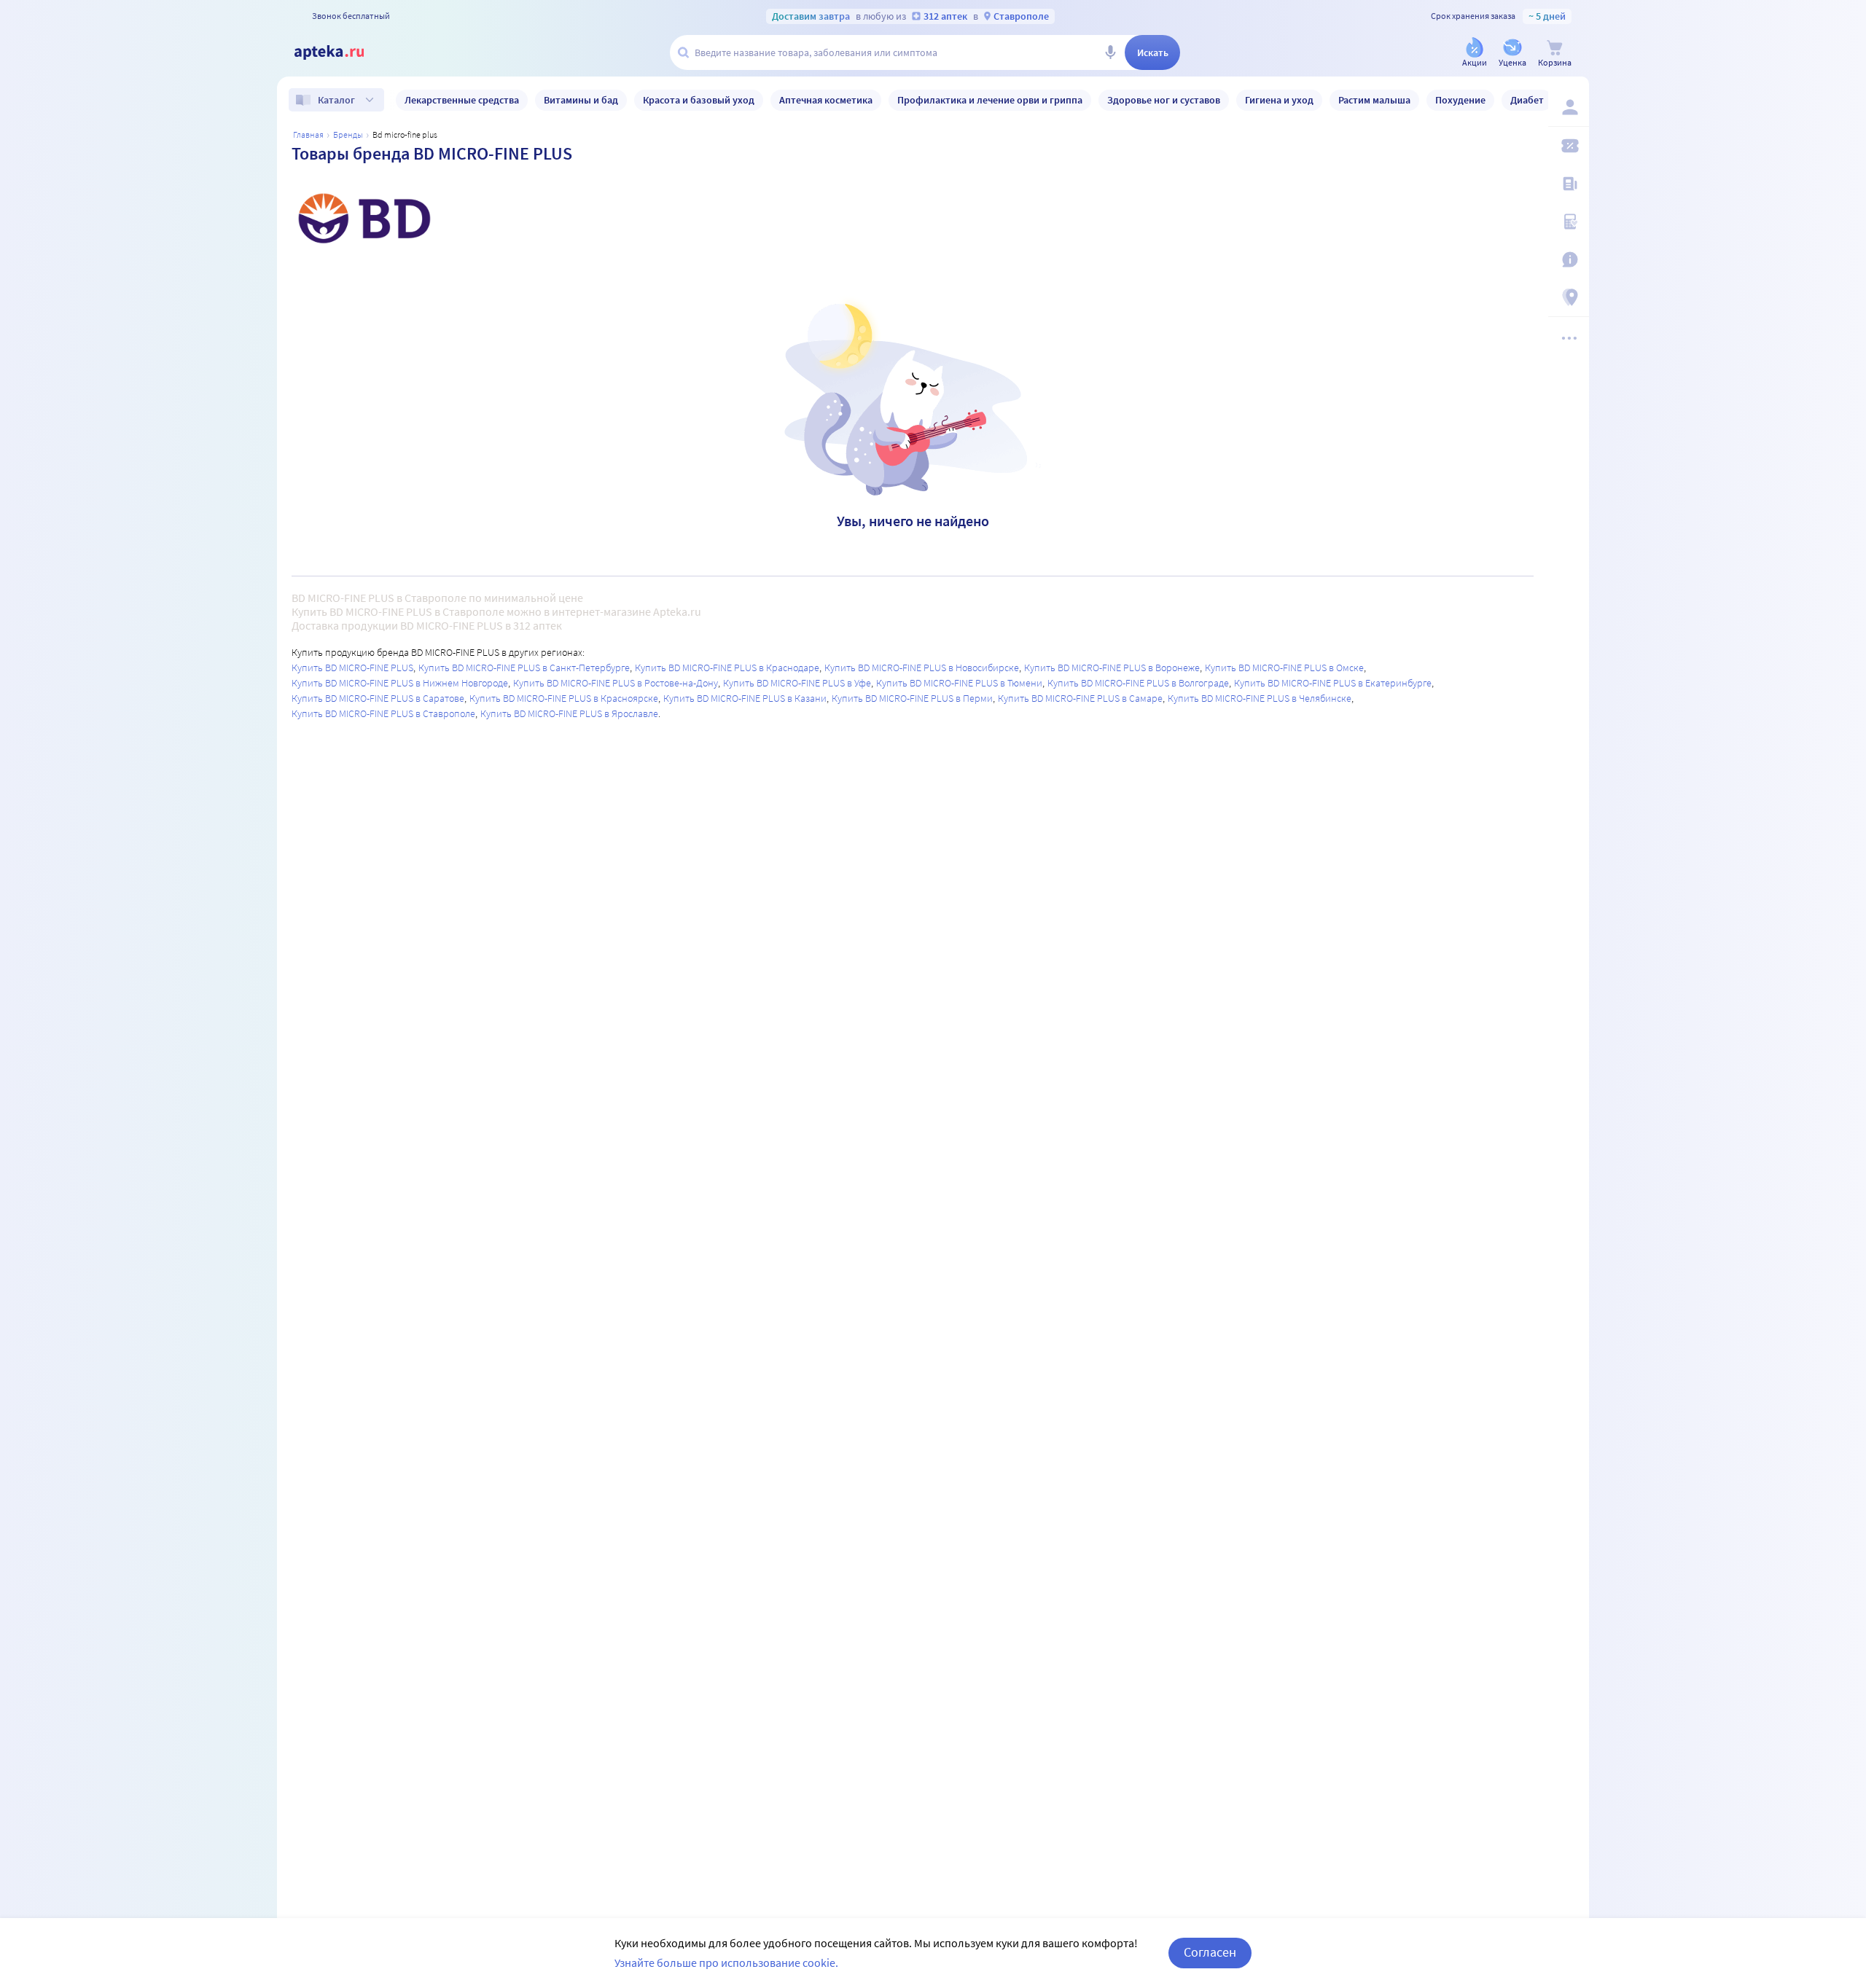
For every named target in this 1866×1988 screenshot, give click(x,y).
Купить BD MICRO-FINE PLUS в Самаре (1080, 698)
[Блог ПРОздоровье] (1569, 184)
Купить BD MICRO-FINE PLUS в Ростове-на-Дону (616, 683)
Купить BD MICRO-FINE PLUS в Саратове (378, 698)
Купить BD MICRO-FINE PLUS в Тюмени (959, 683)
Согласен (1210, 1952)
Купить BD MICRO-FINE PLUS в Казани (745, 698)
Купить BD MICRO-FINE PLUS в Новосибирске (922, 668)
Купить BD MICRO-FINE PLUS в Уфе (797, 683)
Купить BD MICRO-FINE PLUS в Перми (912, 698)
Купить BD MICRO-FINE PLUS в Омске (1284, 668)
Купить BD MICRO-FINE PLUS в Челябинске (1260, 698)
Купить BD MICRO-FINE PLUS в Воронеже (1112, 668)
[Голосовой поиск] (1110, 52)
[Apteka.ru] (341, 52)
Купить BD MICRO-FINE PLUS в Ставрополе (383, 713)
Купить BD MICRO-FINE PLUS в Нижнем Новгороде (400, 683)
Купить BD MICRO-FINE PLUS (352, 668)
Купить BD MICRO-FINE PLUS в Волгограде (1138, 683)
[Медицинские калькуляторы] (1569, 222)
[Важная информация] (1569, 259)
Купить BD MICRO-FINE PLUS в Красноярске (564, 698)
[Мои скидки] (1569, 146)
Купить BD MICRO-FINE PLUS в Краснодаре (727, 668)
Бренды (348, 134)
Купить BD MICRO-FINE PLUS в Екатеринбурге (1333, 683)
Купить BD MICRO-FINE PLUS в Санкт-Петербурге (524, 668)
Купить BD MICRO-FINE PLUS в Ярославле (569, 713)
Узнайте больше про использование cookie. (726, 1962)
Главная (308, 134)
